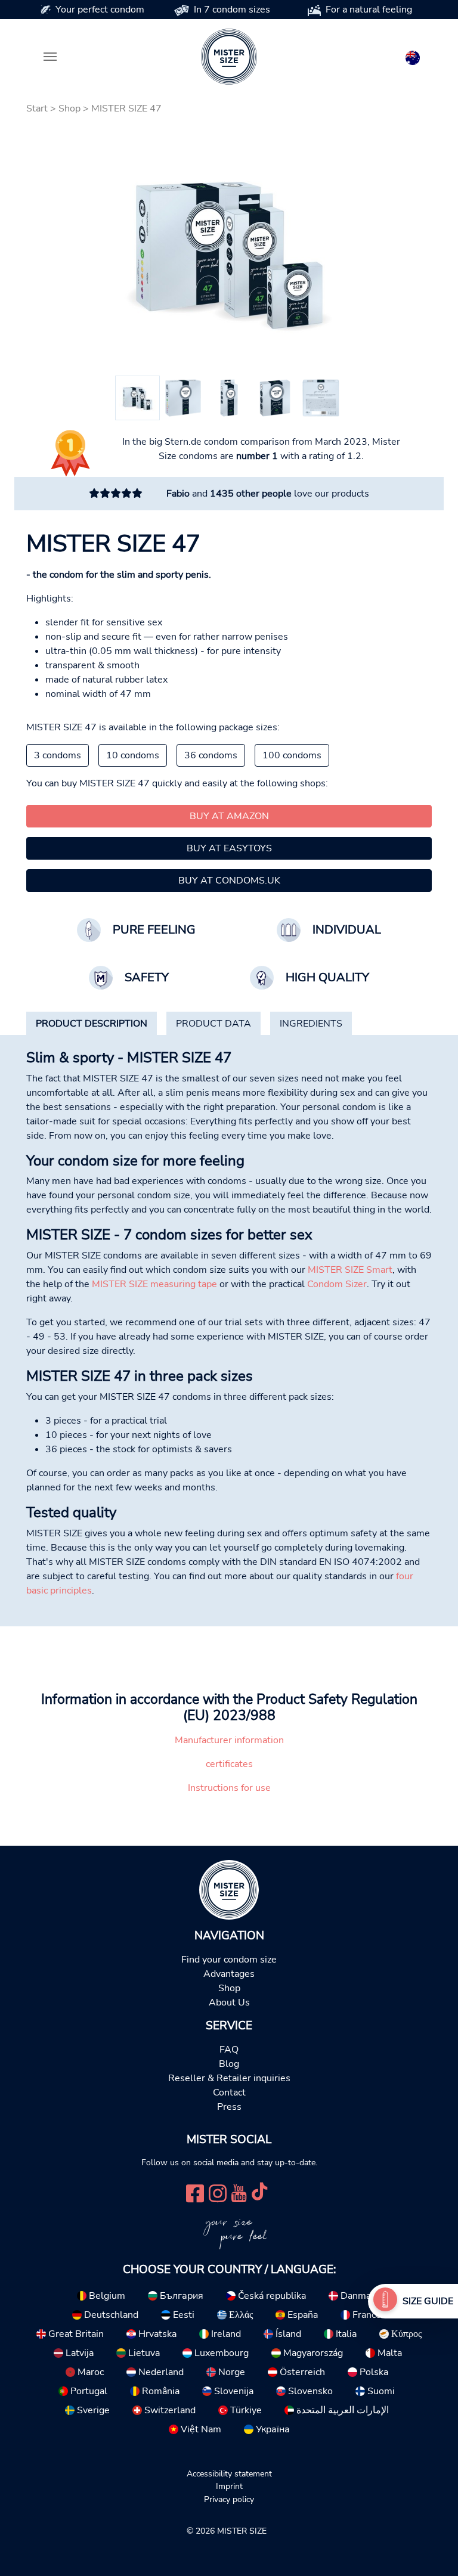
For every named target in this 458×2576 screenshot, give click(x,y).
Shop (69, 109)
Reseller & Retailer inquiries (229, 2078)
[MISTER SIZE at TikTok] (259, 2192)
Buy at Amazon (229, 816)
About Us (229, 2002)
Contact (229, 2093)
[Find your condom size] (385, 2301)
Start (37, 109)
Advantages (229, 1974)
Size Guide (428, 2301)
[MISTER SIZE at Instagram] (218, 2192)
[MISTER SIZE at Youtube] (239, 2192)
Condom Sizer (337, 1284)
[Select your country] (413, 55)
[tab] (92, 1024)
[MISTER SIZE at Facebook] (195, 2192)
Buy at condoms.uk (229, 881)
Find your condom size (229, 1960)
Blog (229, 2064)
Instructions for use (229, 1788)
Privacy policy (229, 2499)
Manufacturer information (229, 1740)
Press (229, 2107)
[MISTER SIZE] (229, 1889)
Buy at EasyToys (229, 848)
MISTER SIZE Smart (350, 1270)
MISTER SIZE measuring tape (154, 1284)
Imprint (229, 2486)
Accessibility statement (229, 2473)
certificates (229, 1764)
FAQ (229, 2050)
